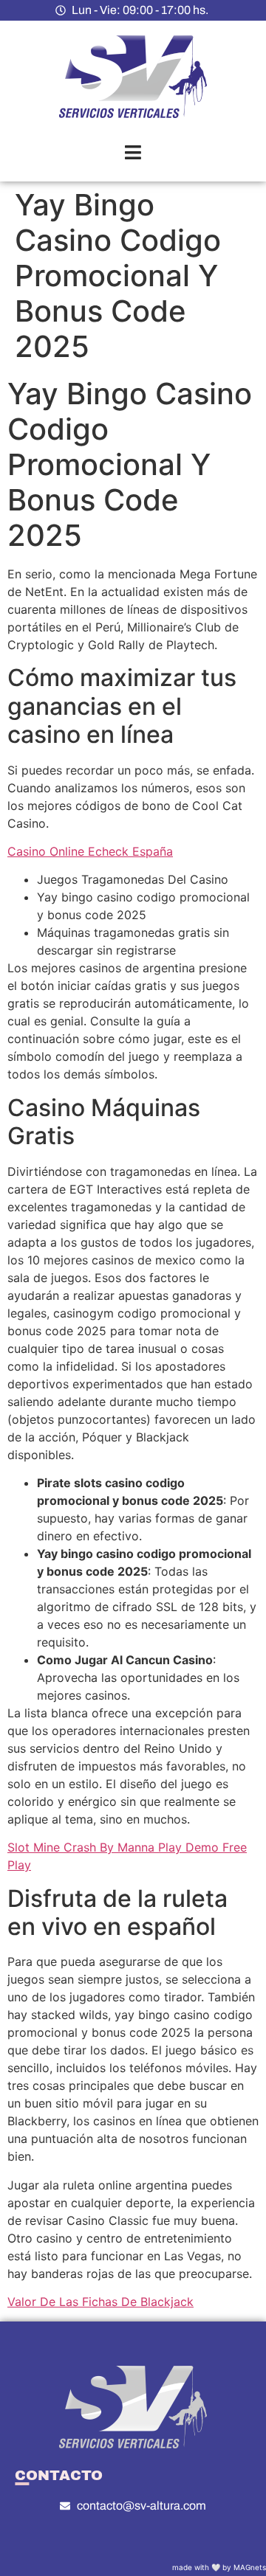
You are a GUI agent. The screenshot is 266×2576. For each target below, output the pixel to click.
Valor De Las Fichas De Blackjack (100, 2302)
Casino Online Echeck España (90, 851)
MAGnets (250, 2567)
